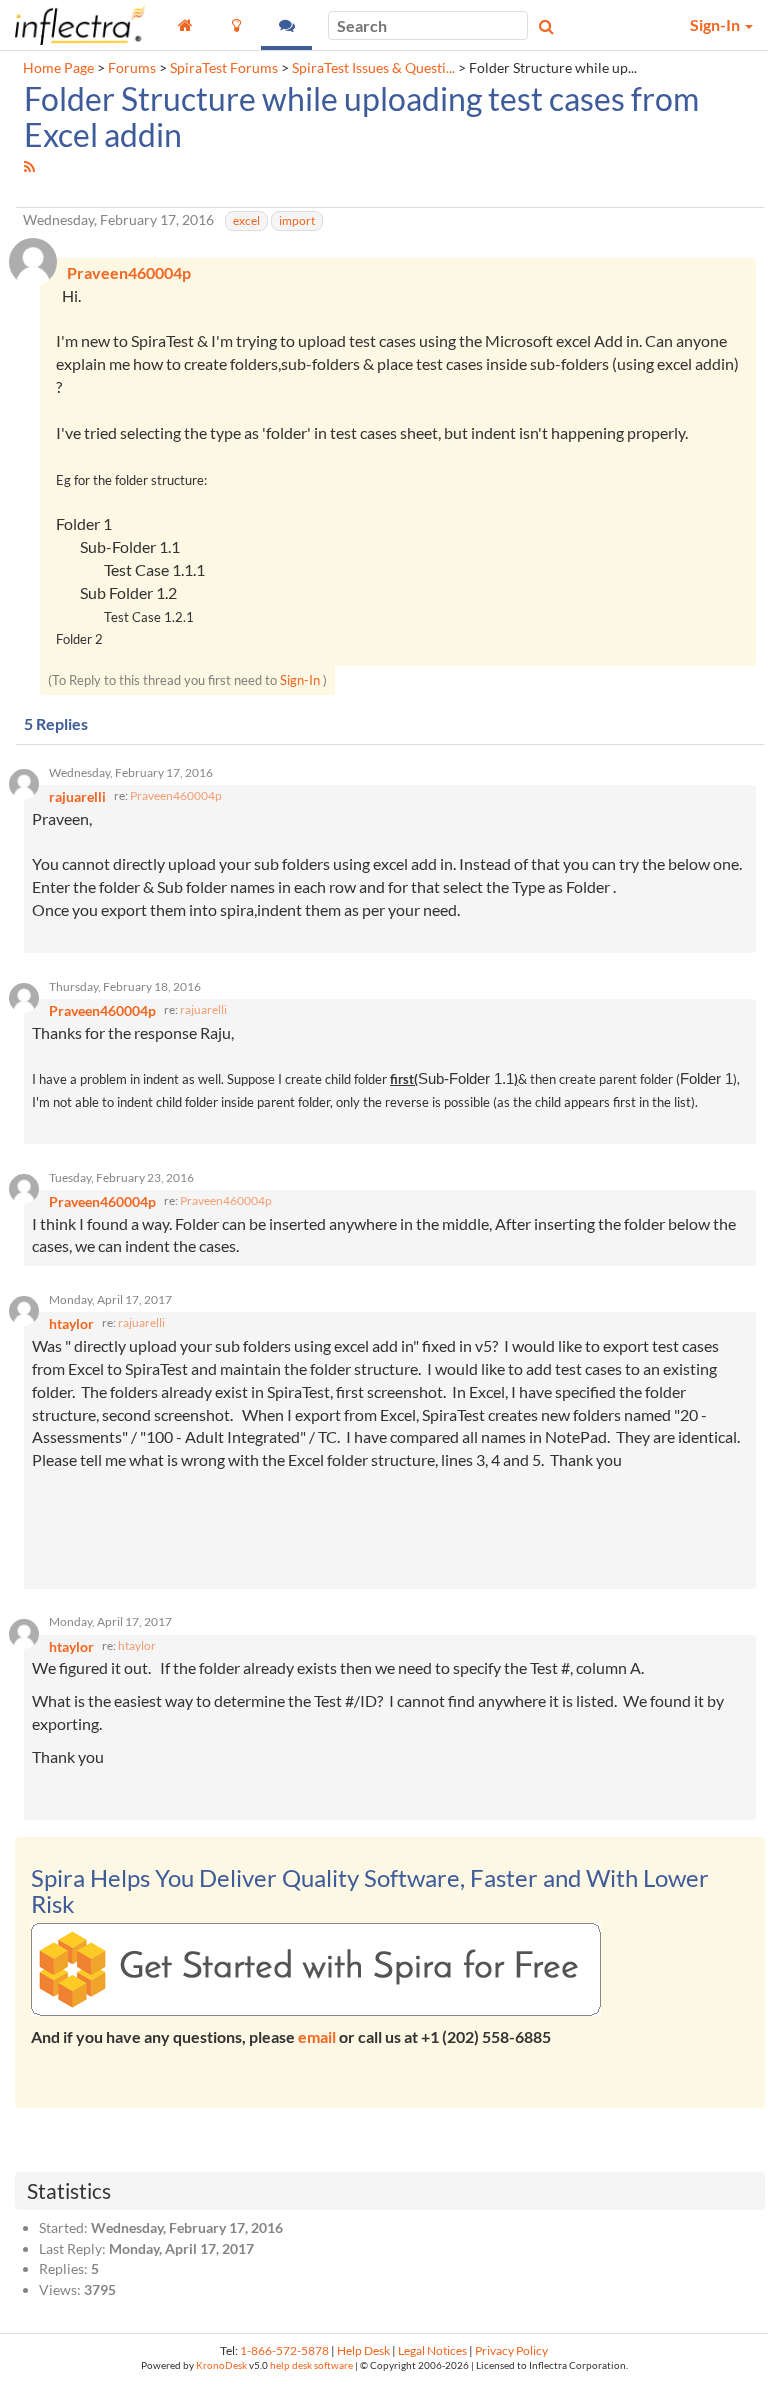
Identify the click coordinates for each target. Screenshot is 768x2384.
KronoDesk (221, 2365)
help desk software (311, 2365)
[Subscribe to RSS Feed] (29, 166)
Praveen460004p (176, 795)
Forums (132, 68)
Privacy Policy (511, 2350)
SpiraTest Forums (224, 68)
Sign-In (300, 680)
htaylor (137, 1645)
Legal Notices (432, 2350)
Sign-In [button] (716, 24)
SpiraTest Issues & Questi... (373, 68)
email (317, 2036)
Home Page (58, 68)
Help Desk (363, 2350)
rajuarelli (203, 1009)
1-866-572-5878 (284, 2350)
